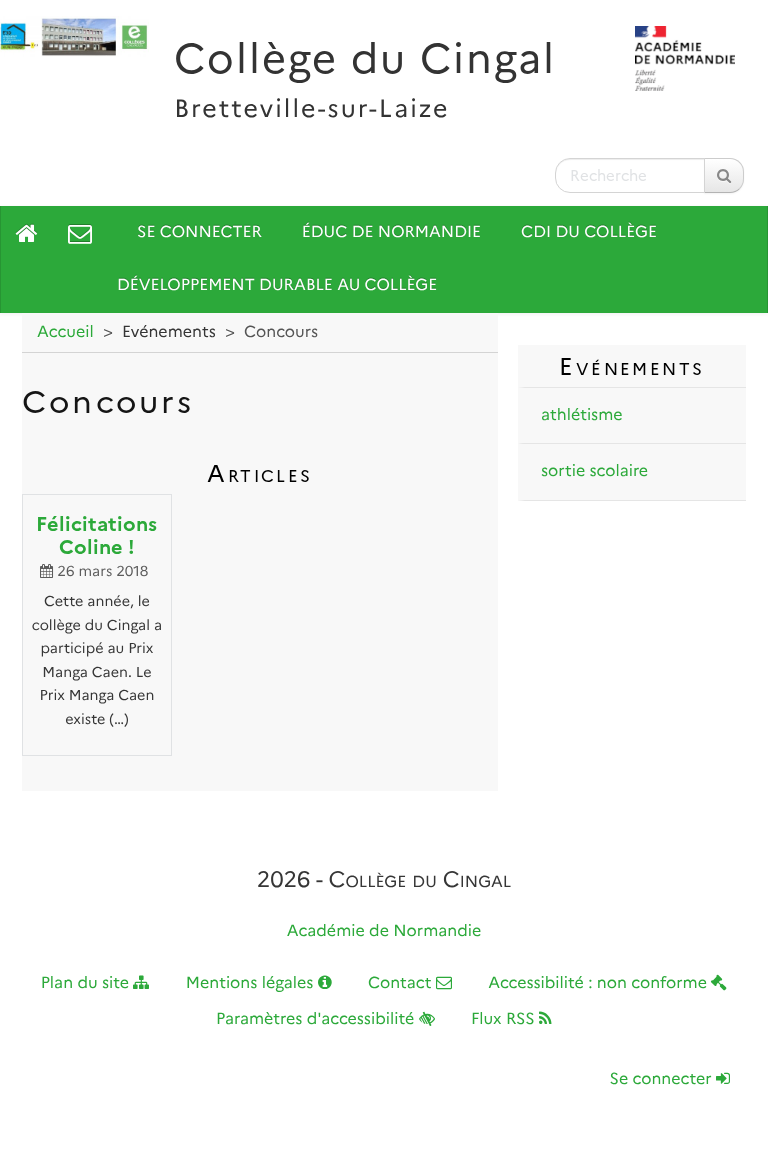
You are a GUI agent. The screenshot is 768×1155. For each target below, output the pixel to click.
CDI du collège (589, 232)
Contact (402, 983)
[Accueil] (27, 233)
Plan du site (87, 983)
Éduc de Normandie (391, 232)
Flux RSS (505, 1019)
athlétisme (582, 415)
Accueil (65, 332)
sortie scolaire (594, 471)
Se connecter (199, 232)
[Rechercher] (724, 175)
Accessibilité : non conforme (599, 983)
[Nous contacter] (80, 233)
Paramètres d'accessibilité (317, 1019)
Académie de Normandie (384, 931)
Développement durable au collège (277, 285)
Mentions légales (252, 983)
